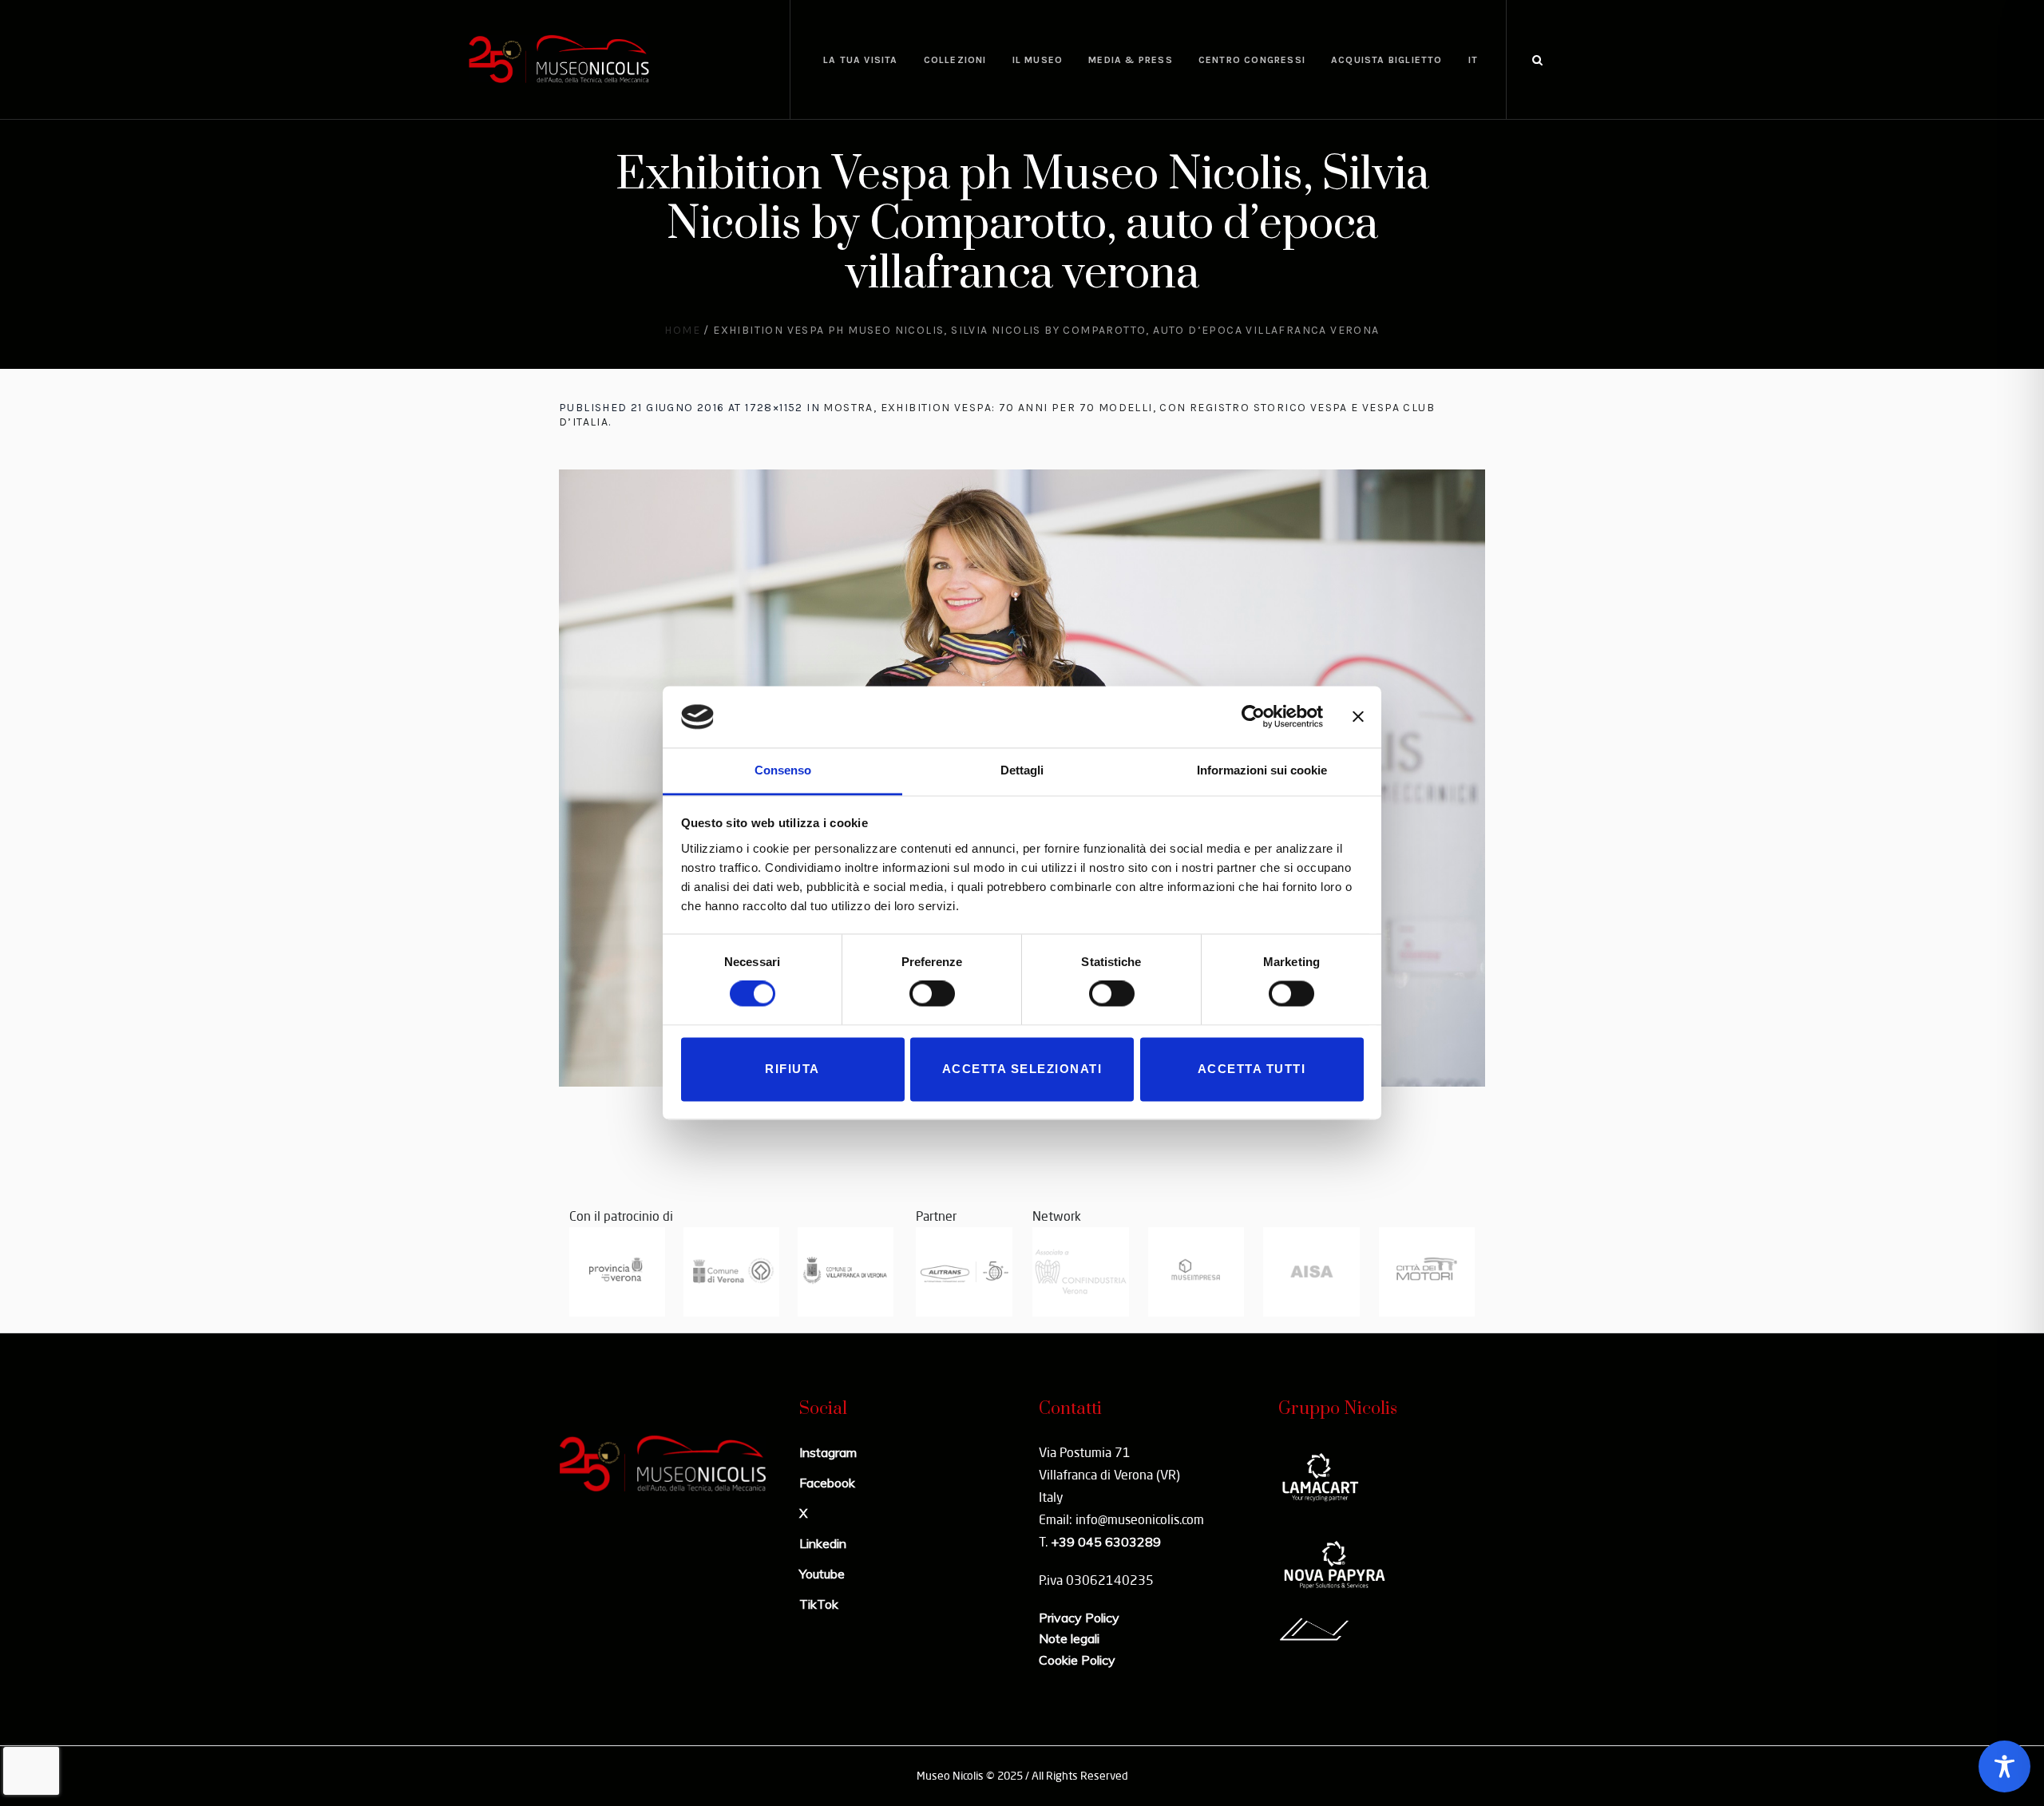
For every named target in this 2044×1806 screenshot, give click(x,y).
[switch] (932, 994)
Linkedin (823, 1543)
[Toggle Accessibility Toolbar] (2004, 1766)
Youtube (822, 1574)
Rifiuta (792, 1069)
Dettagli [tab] (1022, 770)
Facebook (827, 1483)
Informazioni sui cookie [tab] (1262, 770)
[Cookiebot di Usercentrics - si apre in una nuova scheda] (1253, 717)
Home (682, 330)
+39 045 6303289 (1106, 1542)
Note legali (1069, 1638)
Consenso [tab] (783, 770)
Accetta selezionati (1022, 1069)
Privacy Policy (1079, 1618)
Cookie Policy (1077, 1660)
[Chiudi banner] (1358, 717)
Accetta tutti (1252, 1069)
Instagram (828, 1452)
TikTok (819, 1604)
